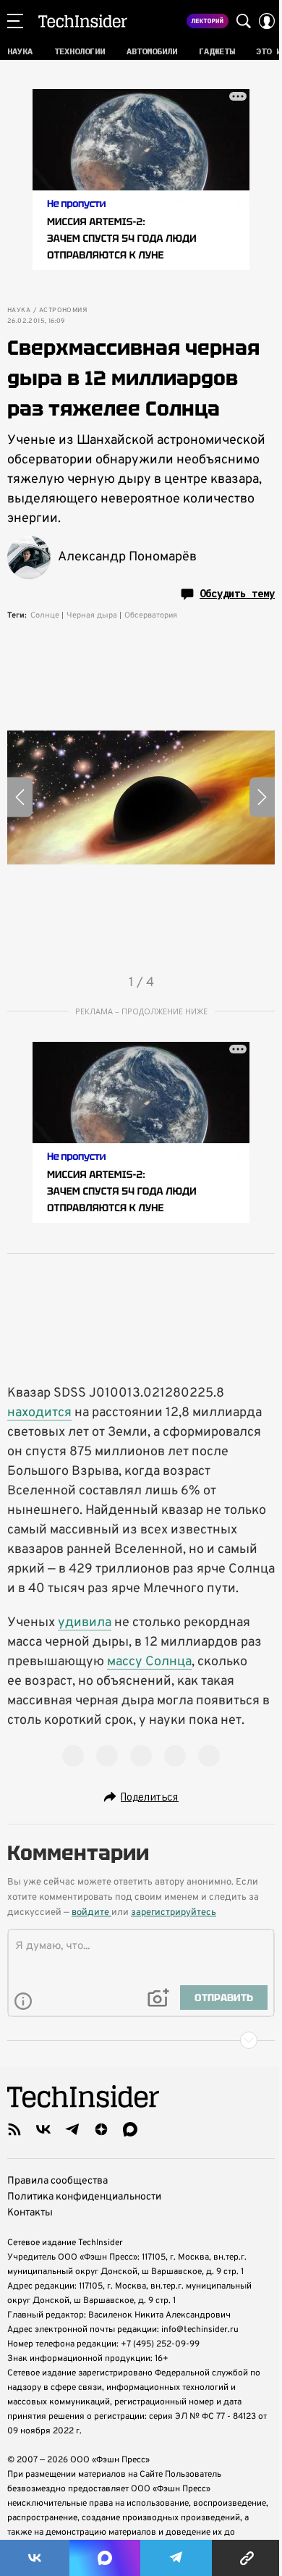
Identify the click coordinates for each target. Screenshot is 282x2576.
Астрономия (63, 311)
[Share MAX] (105, 2558)
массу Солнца (149, 1662)
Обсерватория (151, 615)
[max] (130, 2129)
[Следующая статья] (141, 2040)
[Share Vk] (35, 2558)
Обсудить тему (237, 594)
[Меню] (15, 21)
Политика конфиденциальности (84, 2197)
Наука (19, 311)
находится (39, 1413)
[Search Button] (244, 21)
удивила (85, 1623)
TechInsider (83, 21)
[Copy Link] (247, 2558)
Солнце (45, 615)
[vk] (43, 2129)
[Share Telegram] (176, 2558)
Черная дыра (92, 615)
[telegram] (72, 2129)
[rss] (14, 2129)
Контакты (30, 2213)
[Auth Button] (267, 21)
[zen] (101, 2129)
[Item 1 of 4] (141, 797)
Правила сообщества (57, 2181)
